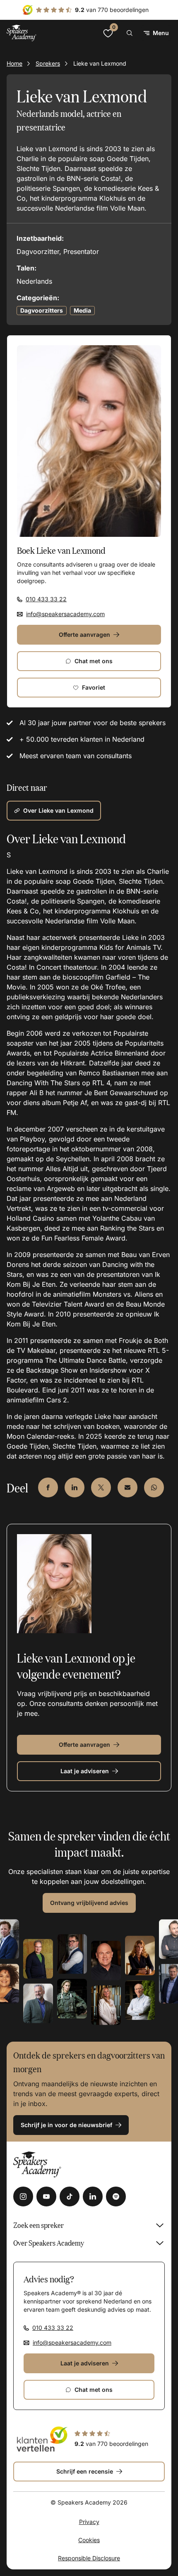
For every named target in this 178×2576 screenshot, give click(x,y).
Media (82, 310)
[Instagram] (23, 2196)
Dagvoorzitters (42, 310)
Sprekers (48, 63)
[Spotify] (116, 2196)
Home (14, 63)
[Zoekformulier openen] (130, 33)
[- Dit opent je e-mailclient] (127, 1487)
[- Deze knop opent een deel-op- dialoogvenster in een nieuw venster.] (48, 1487)
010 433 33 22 (46, 599)
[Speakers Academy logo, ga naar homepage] (22, 33)
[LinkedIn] (93, 2196)
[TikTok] (70, 2196)
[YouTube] (46, 2196)
